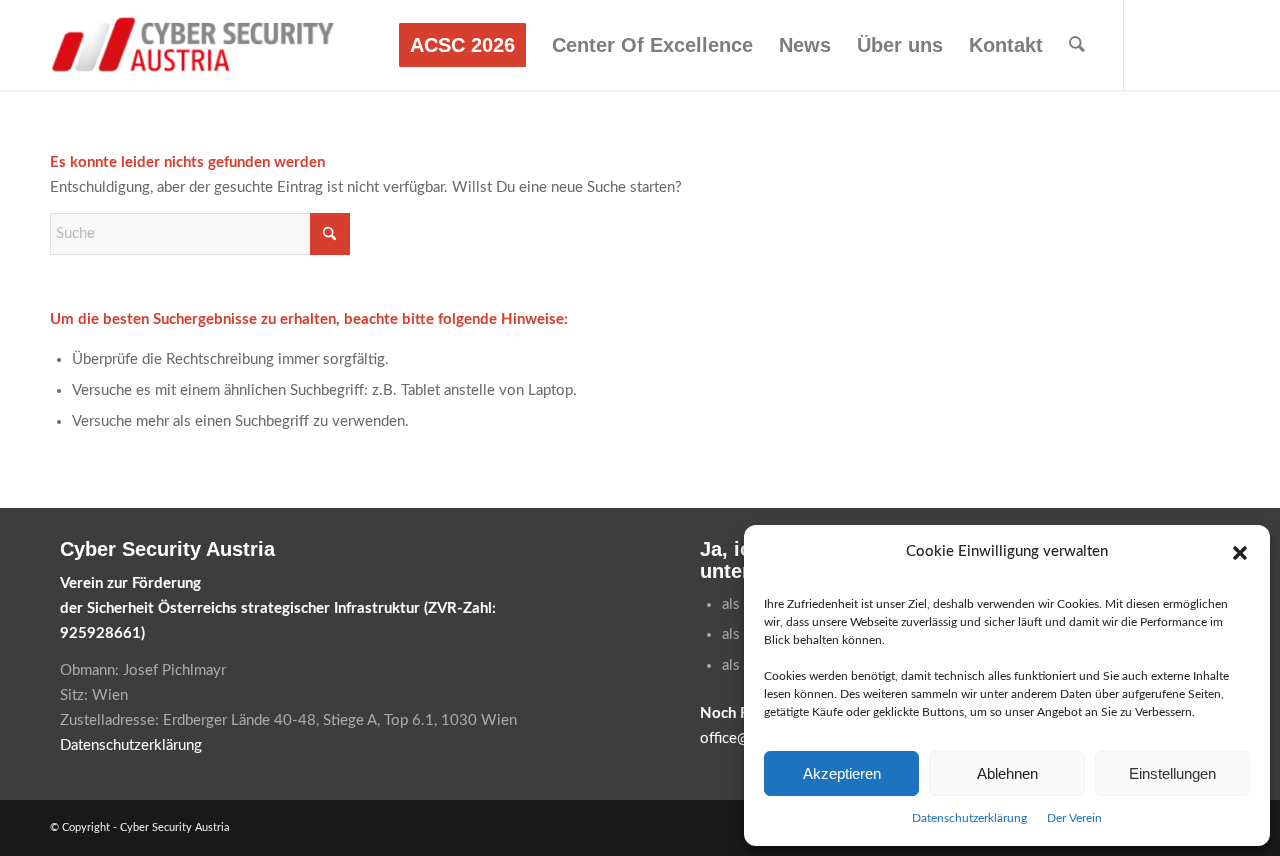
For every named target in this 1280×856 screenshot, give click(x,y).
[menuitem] (462, 45)
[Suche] (1077, 45)
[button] (1240, 553)
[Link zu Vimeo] (1185, 44)
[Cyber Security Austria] (193, 45)
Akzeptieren (842, 773)
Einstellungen (1172, 773)
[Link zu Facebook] (1155, 44)
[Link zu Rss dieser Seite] (1215, 44)
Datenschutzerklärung (969, 818)
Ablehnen (1007, 773)
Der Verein (1074, 818)
